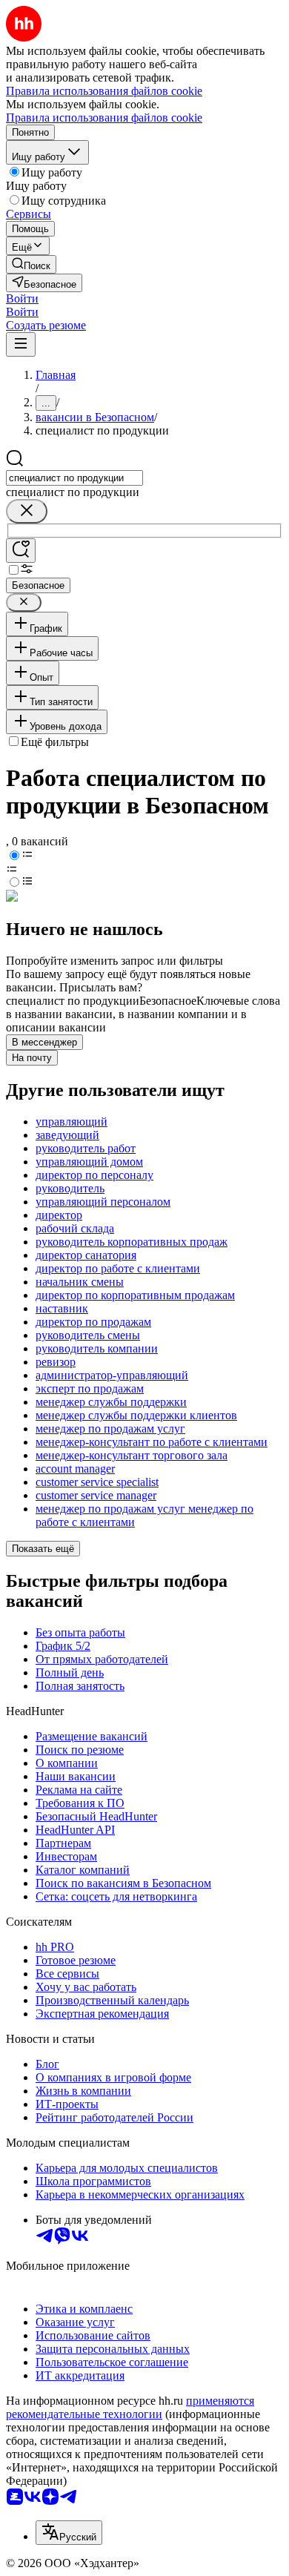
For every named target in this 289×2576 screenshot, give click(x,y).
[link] (31, 264)
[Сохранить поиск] (21, 551)
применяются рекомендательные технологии (130, 2407)
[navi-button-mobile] (21, 344)
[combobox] (74, 478)
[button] (22, 298)
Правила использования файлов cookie (104, 118)
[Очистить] (27, 511)
